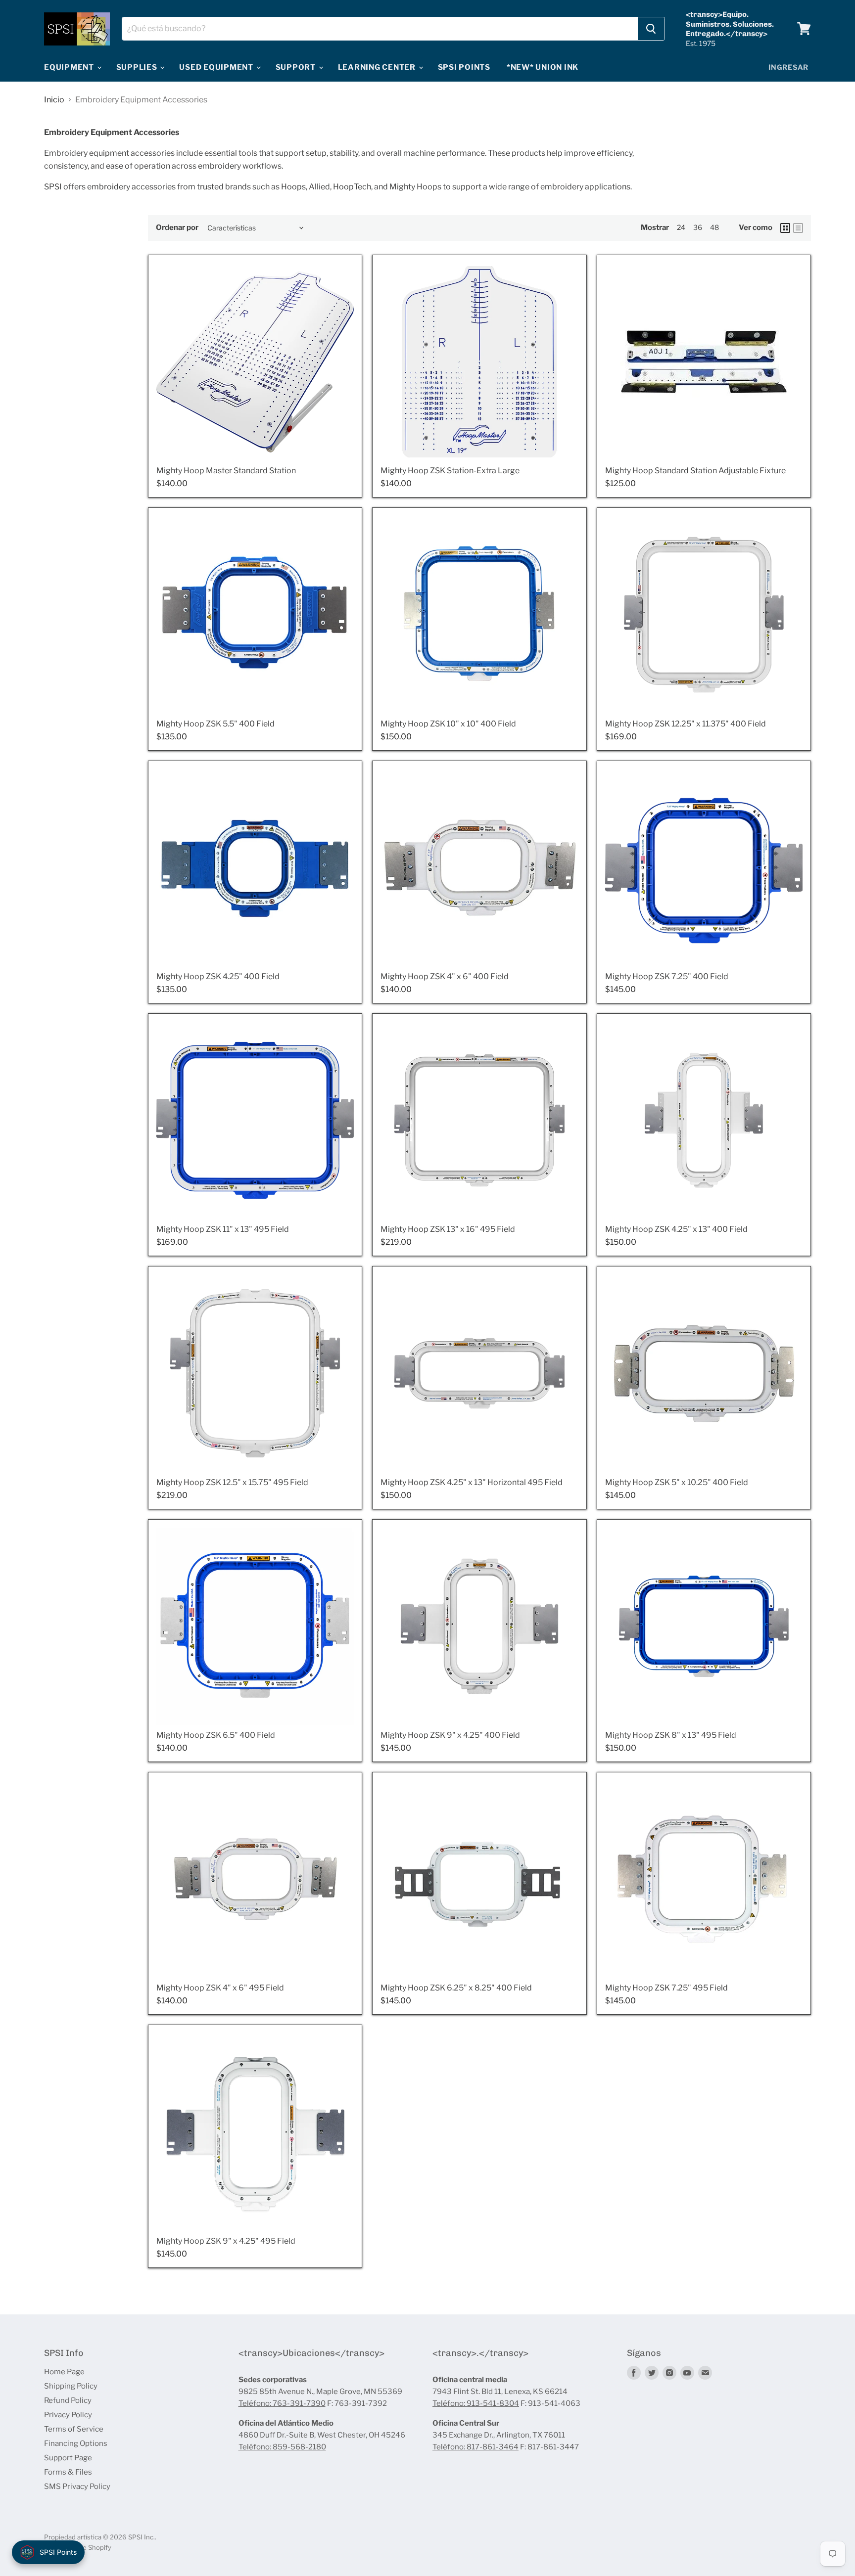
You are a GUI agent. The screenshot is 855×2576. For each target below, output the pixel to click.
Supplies (138, 67)
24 (681, 227)
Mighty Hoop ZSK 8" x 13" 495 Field (671, 1735)
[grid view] (785, 228)
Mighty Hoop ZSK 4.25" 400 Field (218, 976)
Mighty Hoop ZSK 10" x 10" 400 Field (448, 724)
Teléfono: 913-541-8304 (476, 2403)
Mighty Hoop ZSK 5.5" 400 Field (215, 724)
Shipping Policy (71, 2386)
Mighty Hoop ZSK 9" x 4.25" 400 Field (450, 1735)
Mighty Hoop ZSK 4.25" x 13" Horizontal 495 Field (472, 1482)
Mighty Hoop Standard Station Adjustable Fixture (695, 471)
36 (698, 227)
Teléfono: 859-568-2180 (282, 2447)
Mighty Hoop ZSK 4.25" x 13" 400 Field (676, 1229)
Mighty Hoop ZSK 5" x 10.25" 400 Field (677, 1482)
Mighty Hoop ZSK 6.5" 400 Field (216, 1735)
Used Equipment (217, 67)
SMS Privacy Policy (77, 2486)
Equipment (70, 67)
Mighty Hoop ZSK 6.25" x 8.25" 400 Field (456, 1988)
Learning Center (378, 67)
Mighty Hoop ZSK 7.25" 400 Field (667, 976)
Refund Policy (68, 2400)
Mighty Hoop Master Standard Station (226, 471)
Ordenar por (177, 228)
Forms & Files (68, 2472)
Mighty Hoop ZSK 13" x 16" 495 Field (448, 1229)
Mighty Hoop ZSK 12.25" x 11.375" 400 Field (686, 724)
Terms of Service (74, 2429)
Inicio (54, 100)
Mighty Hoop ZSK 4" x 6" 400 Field (445, 976)
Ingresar (788, 67)
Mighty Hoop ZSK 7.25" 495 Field (666, 1988)
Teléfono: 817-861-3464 (475, 2447)
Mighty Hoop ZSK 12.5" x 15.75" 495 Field (232, 1482)
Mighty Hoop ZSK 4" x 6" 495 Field (220, 1988)
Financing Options (76, 2443)
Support (297, 67)
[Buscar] (651, 29)
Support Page (68, 2458)
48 (714, 227)
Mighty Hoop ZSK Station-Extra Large (450, 471)
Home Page (64, 2372)
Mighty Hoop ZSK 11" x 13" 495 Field (223, 1229)
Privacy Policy (68, 2415)
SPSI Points (464, 67)
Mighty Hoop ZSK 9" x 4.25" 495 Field (226, 2241)
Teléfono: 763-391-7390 (282, 2403)
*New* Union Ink (543, 67)
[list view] (798, 228)
